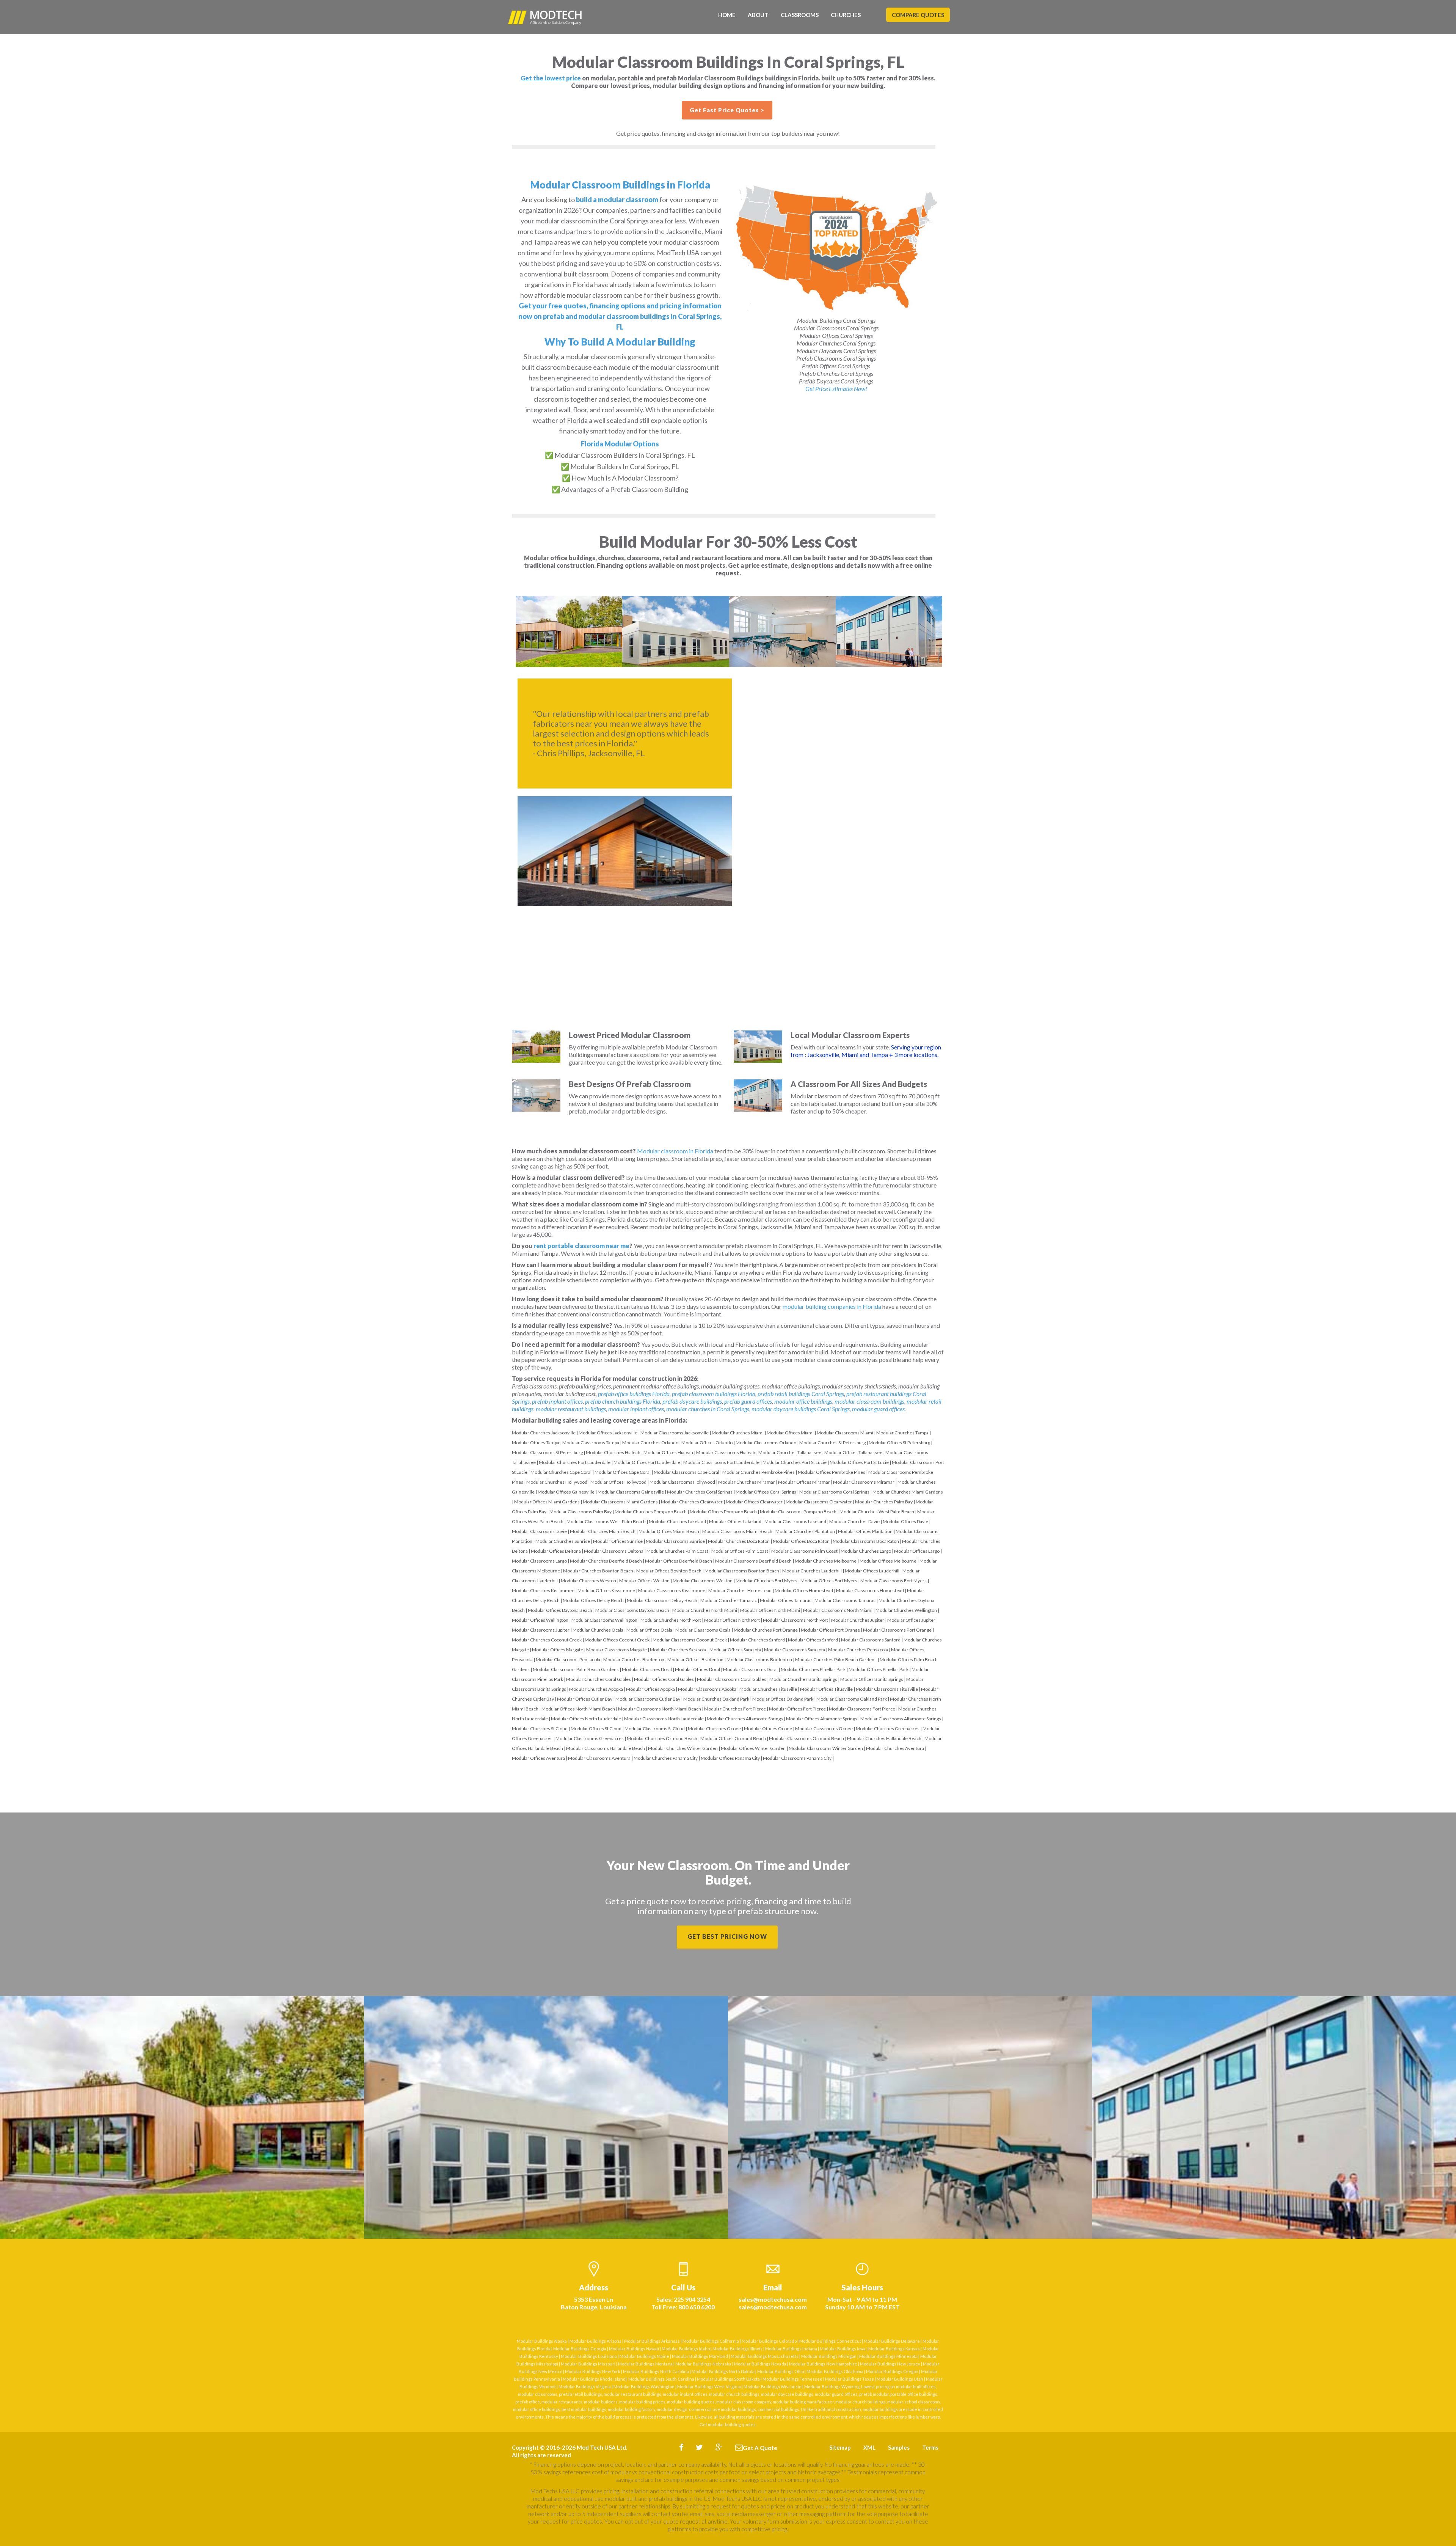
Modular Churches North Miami (705, 1610)
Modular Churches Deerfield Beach (606, 1561)
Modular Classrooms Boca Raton (866, 1541)
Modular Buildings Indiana (791, 2349)
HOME (727, 15)
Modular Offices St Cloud (596, 1728)
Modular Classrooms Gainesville (631, 1492)
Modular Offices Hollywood (618, 1482)
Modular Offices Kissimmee (606, 1590)
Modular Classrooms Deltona (614, 1551)
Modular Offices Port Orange (830, 1630)
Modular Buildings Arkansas (652, 2341)
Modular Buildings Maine (644, 2356)
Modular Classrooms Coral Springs (834, 1492)
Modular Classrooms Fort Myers (894, 1581)
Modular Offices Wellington (540, 1620)
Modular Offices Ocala (649, 1630)
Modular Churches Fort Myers (766, 1581)
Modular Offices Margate (558, 1650)
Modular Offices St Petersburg (899, 1443)
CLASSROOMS (800, 15)
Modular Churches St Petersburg (832, 1443)
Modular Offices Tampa (536, 1443)
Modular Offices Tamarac (786, 1600)
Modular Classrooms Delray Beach (662, 1600)
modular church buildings (734, 2394)
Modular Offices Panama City (730, 1758)
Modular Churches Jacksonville (544, 1433)
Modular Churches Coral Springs (700, 1492)
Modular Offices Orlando (707, 1443)
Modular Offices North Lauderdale (586, 1719)
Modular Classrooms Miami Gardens (620, 1502)
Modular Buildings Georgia (580, 2349)
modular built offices (916, 2387)
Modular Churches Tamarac (729, 1600)
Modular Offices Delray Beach (593, 1600)
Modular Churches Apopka (596, 1689)
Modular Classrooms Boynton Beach (742, 1571)
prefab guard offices (748, 1401)
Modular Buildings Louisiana (589, 2356)
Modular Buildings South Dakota (728, 2379)
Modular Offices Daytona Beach (560, 1610)
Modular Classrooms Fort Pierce (862, 1709)
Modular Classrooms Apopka (707, 1689)
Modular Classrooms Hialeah (726, 1452)
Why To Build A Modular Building (620, 342)
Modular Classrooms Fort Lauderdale (721, 1462)
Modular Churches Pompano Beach (651, 1512)
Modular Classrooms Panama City (797, 1758)
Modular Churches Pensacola (858, 1650)
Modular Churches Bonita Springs (803, 1679)
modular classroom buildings (869, 1401)
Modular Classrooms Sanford (871, 1640)
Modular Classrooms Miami (845, 1433)
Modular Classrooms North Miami (838, 1610)
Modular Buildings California (711, 2341)
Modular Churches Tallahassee (790, 1452)
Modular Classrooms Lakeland (795, 1521)
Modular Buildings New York (593, 2371)
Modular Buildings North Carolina (656, 2371)
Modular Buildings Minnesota (888, 2356)
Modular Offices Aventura (538, 1758)
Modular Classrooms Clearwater (819, 1502)
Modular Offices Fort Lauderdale (647, 1462)
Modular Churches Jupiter (858, 1620)
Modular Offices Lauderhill (872, 1571)
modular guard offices (878, 1409)
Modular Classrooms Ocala (703, 1630)
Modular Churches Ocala (598, 1630)
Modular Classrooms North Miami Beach (660, 1709)
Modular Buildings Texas (850, 2379)
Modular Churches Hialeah (613, 1452)
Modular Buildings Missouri (588, 2364)
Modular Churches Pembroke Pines (759, 1472)
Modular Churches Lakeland (677, 1521)
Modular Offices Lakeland (735, 1521)
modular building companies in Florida (832, 1306)
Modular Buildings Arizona (595, 2341)
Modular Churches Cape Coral (561, 1472)
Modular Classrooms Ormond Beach (806, 1738)
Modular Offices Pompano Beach (723, 1512)
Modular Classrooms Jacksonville (675, 1433)
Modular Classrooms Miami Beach (737, 1531)
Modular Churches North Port (671, 1620)
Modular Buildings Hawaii (634, 2349)
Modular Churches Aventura (895, 1748)
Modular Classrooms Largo (539, 1561)
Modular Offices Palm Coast (740, 1551)
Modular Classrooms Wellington (604, 1620)
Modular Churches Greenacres (888, 1728)
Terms (930, 2447)
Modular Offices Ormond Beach (733, 1738)
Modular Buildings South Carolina (661, 2379)
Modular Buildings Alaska (542, 2341)
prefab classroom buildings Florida (714, 1394)
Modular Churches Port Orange (766, 1630)
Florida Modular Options (620, 444)
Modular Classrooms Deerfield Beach (753, 1561)
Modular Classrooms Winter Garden (826, 1748)
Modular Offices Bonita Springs (872, 1679)
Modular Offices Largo (917, 1551)
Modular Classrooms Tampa (591, 1443)
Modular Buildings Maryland (700, 2356)
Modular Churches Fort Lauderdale (575, 1462)
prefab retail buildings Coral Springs (801, 1394)
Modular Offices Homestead (804, 1590)
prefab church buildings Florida (623, 1401)
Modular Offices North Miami (770, 1610)
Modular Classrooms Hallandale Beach (606, 1748)
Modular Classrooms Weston (703, 1581)
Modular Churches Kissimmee (543, 1590)
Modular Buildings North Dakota (723, 2371)
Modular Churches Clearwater (692, 1502)
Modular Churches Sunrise (563, 1541)
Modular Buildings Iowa (843, 2349)
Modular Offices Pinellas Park (879, 1669)
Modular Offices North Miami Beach (578, 1709)
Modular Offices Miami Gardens (547, 1502)
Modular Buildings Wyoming (832, 2387)
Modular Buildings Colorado (769, 2341)
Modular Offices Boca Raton (801, 1541)
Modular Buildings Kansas (894, 2349)
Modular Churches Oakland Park (716, 1699)
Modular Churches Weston (588, 1581)
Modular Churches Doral (647, 1669)
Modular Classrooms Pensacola (568, 1659)
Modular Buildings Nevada (760, 2364)
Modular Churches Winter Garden (683, 1748)
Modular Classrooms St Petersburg (547, 1452)
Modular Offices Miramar (804, 1482)
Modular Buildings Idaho (686, 2349)
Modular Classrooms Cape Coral (686, 1472)
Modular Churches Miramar (747, 1482)
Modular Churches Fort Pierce (735, 1709)
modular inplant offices (636, 1409)
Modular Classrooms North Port (795, 1620)
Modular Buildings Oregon (892, 2371)
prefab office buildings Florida (634, 1394)
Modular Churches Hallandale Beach (884, 1738)
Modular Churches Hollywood (557, 1482)
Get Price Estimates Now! (836, 389)
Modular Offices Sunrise (618, 1541)
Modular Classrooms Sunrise (675, 1541)
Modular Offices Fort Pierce (797, 1709)
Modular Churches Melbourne (826, 1561)
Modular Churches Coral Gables (599, 1679)
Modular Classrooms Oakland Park (852, 1699)
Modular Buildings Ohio (781, 2371)
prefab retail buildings (581, 2394)
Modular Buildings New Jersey (890, 2364)
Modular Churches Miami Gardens (908, 1492)
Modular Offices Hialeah (668, 1452)
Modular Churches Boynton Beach (598, 1571)
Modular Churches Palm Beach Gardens (836, 1659)
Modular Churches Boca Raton (739, 1541)
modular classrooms (538, 2394)
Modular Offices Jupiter (911, 1620)
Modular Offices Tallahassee (853, 1452)
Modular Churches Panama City (666, 1758)
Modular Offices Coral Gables (664, 1679)
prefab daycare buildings (692, 1401)
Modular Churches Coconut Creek (547, 1640)
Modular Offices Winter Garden (753, 1748)
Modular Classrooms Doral (750, 1669)
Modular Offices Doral (697, 1669)
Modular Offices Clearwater (754, 1502)
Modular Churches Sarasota (678, 1650)
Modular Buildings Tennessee (792, 2379)
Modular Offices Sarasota (735, 1650)
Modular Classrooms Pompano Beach (798, 1512)
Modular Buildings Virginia (585, 2387)
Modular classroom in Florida (675, 1151)
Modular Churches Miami (738, 1433)
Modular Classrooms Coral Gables (732, 1679)
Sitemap (840, 2447)
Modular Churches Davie (854, 1521)
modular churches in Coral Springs (708, 1409)
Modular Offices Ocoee (768, 1728)
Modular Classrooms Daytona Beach (632, 1610)
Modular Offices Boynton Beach (669, 1571)
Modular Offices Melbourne (888, 1561)
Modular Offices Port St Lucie (859, 1462)
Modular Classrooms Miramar (864, 1482)
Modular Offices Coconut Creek (617, 1640)
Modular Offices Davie (905, 1521)
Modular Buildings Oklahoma (835, 2371)
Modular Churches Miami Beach (603, 1531)
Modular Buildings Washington (644, 2387)
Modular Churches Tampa (902, 1433)
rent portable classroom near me (581, 1246)
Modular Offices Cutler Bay (585, 1699)
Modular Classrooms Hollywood (682, 1482)
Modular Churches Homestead (740, 1590)
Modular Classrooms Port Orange (897, 1630)
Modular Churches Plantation (805, 1531)
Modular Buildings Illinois (737, 2349)
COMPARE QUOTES (918, 15)
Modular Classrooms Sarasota (795, 1650)
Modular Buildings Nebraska (703, 2364)
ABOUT (758, 15)
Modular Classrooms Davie (539, 1531)
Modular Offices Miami (790, 1433)
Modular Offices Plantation (865, 1531)
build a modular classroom (617, 199)
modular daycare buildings (787, 2394)
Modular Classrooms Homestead (870, 1590)
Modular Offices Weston (644, 1581)
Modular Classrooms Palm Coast (804, 1551)
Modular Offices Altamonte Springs (822, 1719)
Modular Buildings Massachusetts (765, 2356)
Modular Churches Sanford (757, 1640)
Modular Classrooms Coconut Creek (690, 1640)
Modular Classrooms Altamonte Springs (901, 1719)
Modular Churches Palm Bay (884, 1502)
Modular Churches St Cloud (540, 1728)
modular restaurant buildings (571, 1409)
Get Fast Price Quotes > (727, 110)
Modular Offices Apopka (650, 1689)
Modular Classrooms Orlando (766, 1443)
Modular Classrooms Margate (617, 1650)
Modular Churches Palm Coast (677, 1551)
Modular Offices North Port (732, 1620)
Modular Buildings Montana (645, 2364)
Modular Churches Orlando (650, 1443)
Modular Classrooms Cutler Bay (648, 1699)
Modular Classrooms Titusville (887, 1689)
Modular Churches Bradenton (634, 1659)
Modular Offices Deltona (556, 1551)
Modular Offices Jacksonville (608, 1433)
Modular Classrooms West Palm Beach (606, 1521)
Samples (899, 2447)
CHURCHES (846, 15)
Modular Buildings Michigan (829, 2356)
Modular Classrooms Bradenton (759, 1659)
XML (869, 2447)
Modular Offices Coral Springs (766, 1492)
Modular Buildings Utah (900, 2379)
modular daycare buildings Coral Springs (801, 1409)
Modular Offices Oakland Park (783, 1699)
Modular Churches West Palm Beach (877, 1512)
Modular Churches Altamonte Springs (745, 1719)
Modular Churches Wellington (906, 1610)
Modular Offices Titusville (826, 1689)
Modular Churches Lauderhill (812, 1571)
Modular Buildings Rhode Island (594, 2379)
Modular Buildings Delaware (892, 2341)
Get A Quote (760, 2448)
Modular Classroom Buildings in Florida (620, 185)
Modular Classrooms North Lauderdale (664, 1719)
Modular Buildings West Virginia (709, 2387)
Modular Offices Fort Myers (829, 1581)
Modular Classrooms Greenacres (590, 1738)
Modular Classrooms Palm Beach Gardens (576, 1669)
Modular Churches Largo (866, 1551)
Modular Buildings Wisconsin (773, 2387)
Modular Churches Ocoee (714, 1728)
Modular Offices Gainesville (566, 1492)
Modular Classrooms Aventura (599, 1758)
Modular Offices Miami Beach (669, 1531)
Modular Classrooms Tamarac (845, 1600)
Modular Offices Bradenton (695, 1659)
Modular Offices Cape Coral (623, 1472)
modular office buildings (803, 1401)
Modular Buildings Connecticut (830, 2341)
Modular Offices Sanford (813, 1640)
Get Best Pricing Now (727, 1936)
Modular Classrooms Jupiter (541, 1630)
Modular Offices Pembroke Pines (832, 1472)
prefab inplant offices (557, 1401)
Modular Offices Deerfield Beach (679, 1561)
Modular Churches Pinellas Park (813, 1669)
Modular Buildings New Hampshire (823, 2364)
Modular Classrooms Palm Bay (581, 1512)
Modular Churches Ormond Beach (662, 1738)
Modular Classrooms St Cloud (655, 1728)
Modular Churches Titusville (768, 1689)
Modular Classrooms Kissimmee (672, 1590)
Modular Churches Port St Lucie (795, 1462)
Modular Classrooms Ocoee (824, 1728)
